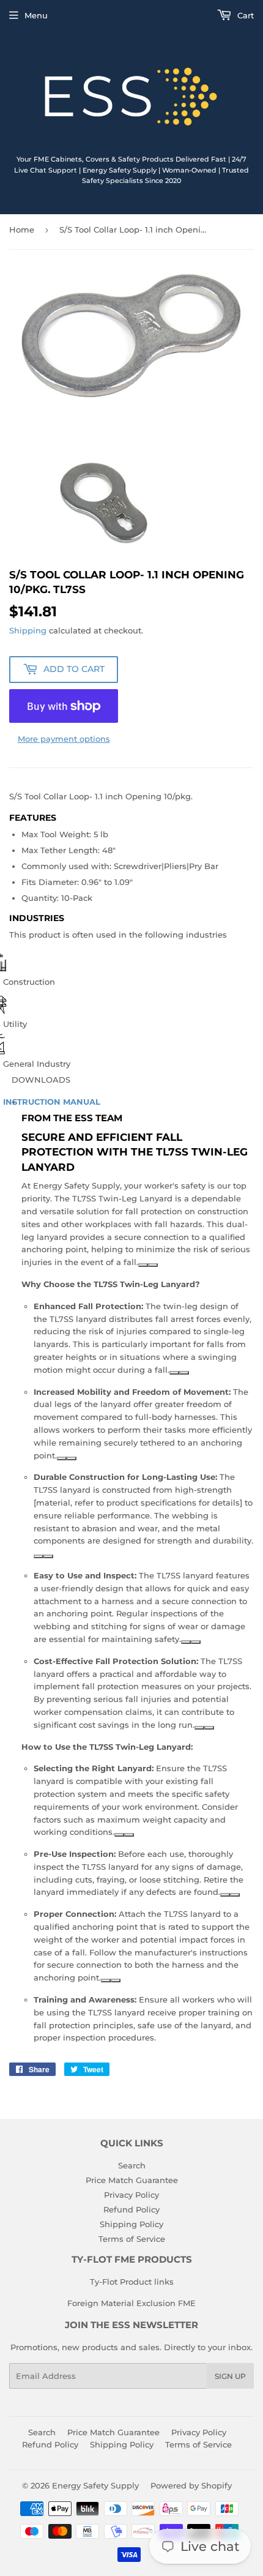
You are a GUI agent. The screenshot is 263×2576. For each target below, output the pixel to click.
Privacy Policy (131, 2195)
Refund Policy (131, 2209)
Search (132, 2165)
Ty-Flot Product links (132, 2282)
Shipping (28, 630)
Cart (244, 15)
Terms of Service (132, 2239)
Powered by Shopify (191, 2485)
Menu (36, 15)
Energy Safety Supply (95, 2485)
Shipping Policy (131, 2224)
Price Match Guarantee (132, 2180)
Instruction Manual (53, 1102)
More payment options (64, 739)
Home (22, 230)
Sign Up (230, 2376)
